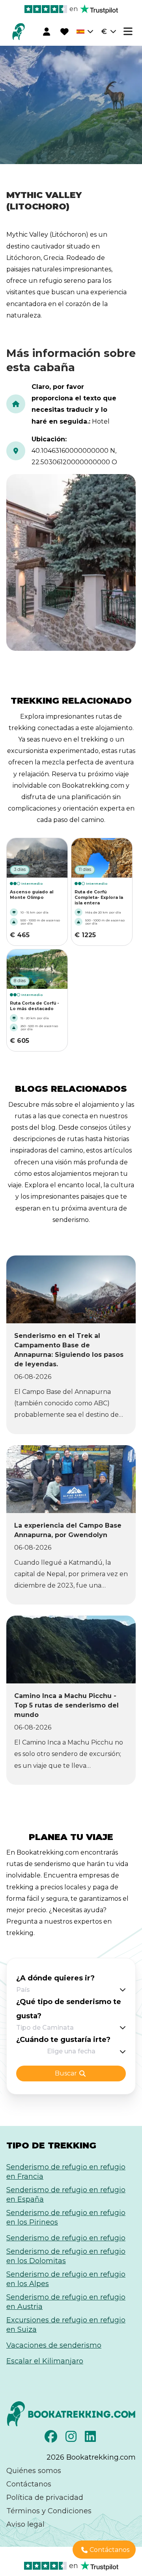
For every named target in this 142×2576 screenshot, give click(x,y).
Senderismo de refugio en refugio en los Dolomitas (66, 2256)
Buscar (66, 2073)
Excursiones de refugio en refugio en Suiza (66, 2325)
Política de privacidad (45, 2498)
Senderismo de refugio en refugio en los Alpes (66, 2279)
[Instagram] (72, 2439)
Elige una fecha (71, 2051)
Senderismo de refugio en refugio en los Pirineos (66, 2217)
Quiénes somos (34, 2471)
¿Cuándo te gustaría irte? (63, 2040)
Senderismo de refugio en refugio (66, 2238)
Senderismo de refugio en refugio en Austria (66, 2302)
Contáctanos (29, 2484)
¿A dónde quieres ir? (55, 1978)
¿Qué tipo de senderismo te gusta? (69, 2009)
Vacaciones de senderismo (54, 2345)
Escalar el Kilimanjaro (45, 2361)
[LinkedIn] (91, 2439)
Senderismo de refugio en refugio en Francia (66, 2172)
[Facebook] (52, 2439)
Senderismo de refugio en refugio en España (66, 2195)
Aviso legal (25, 2524)
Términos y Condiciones (49, 2511)
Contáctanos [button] (109, 2550)
